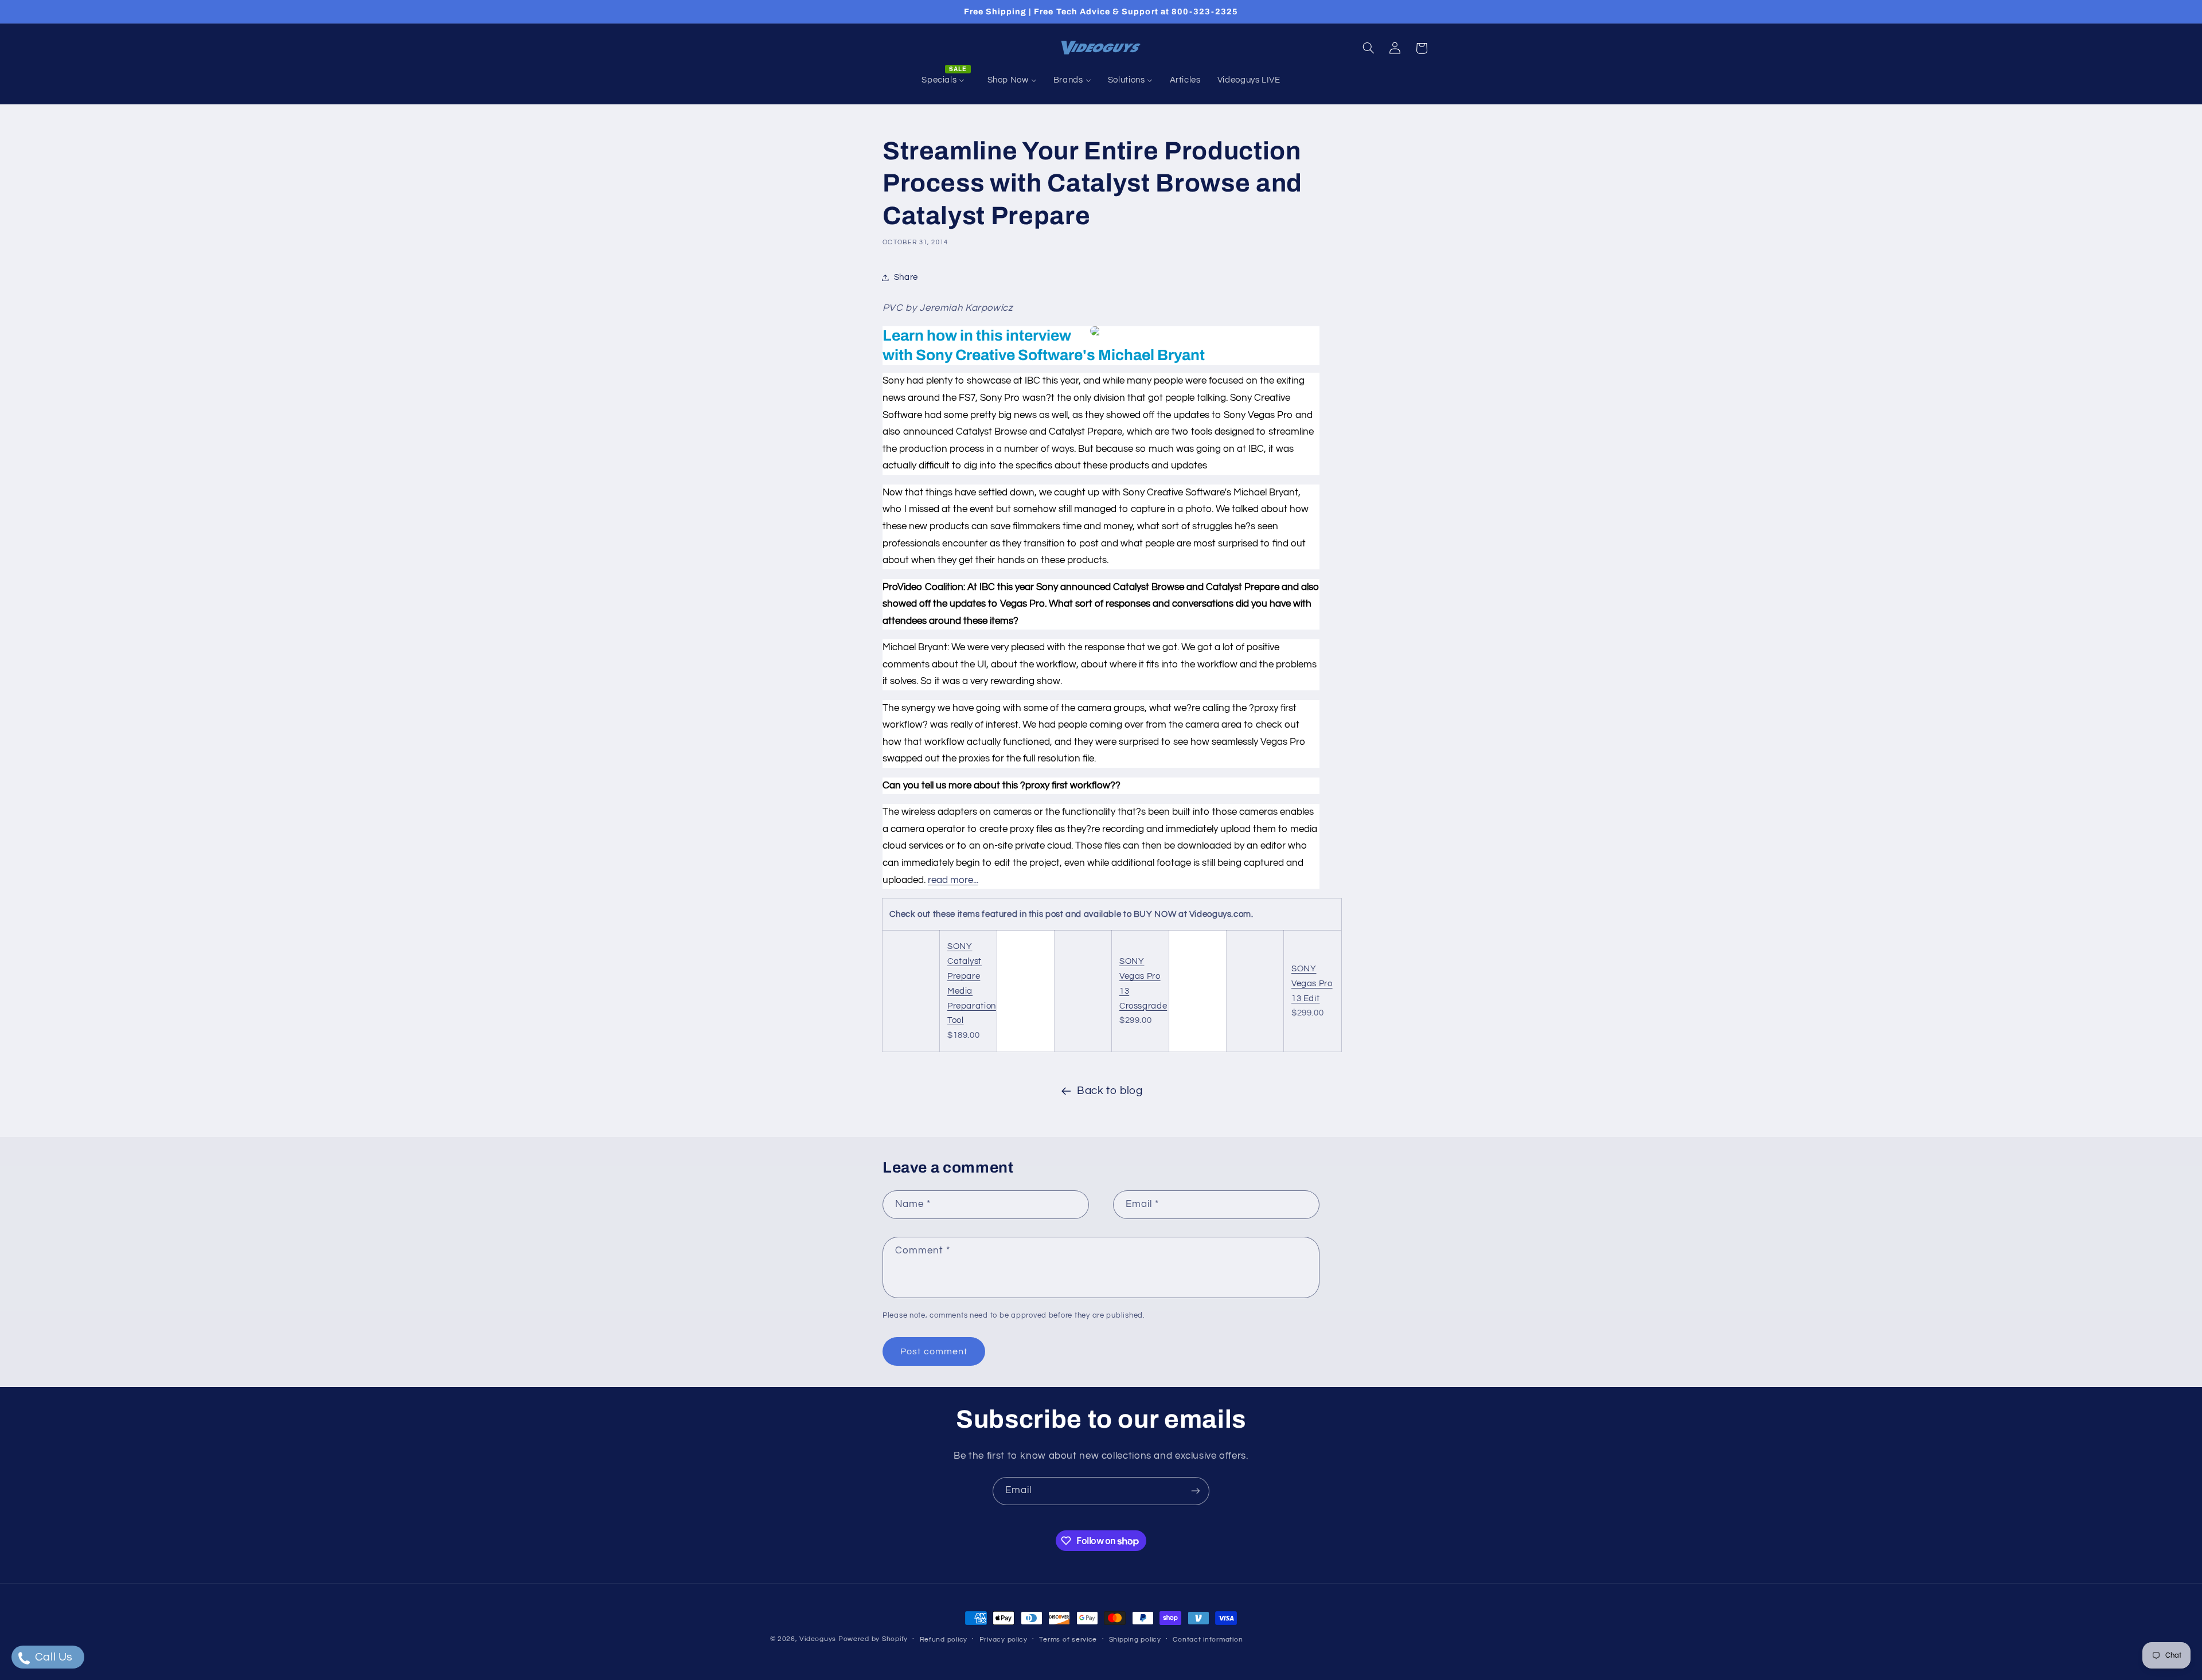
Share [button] (906, 277)
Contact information (1208, 1640)
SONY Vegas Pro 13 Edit (1312, 984)
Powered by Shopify (873, 1639)
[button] (1368, 48)
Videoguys (818, 1639)
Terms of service (1068, 1640)
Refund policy (944, 1640)
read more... (953, 880)
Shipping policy (1135, 1640)
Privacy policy (1004, 1640)
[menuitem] (946, 80)
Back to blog (1110, 1091)
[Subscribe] (1196, 1491)
